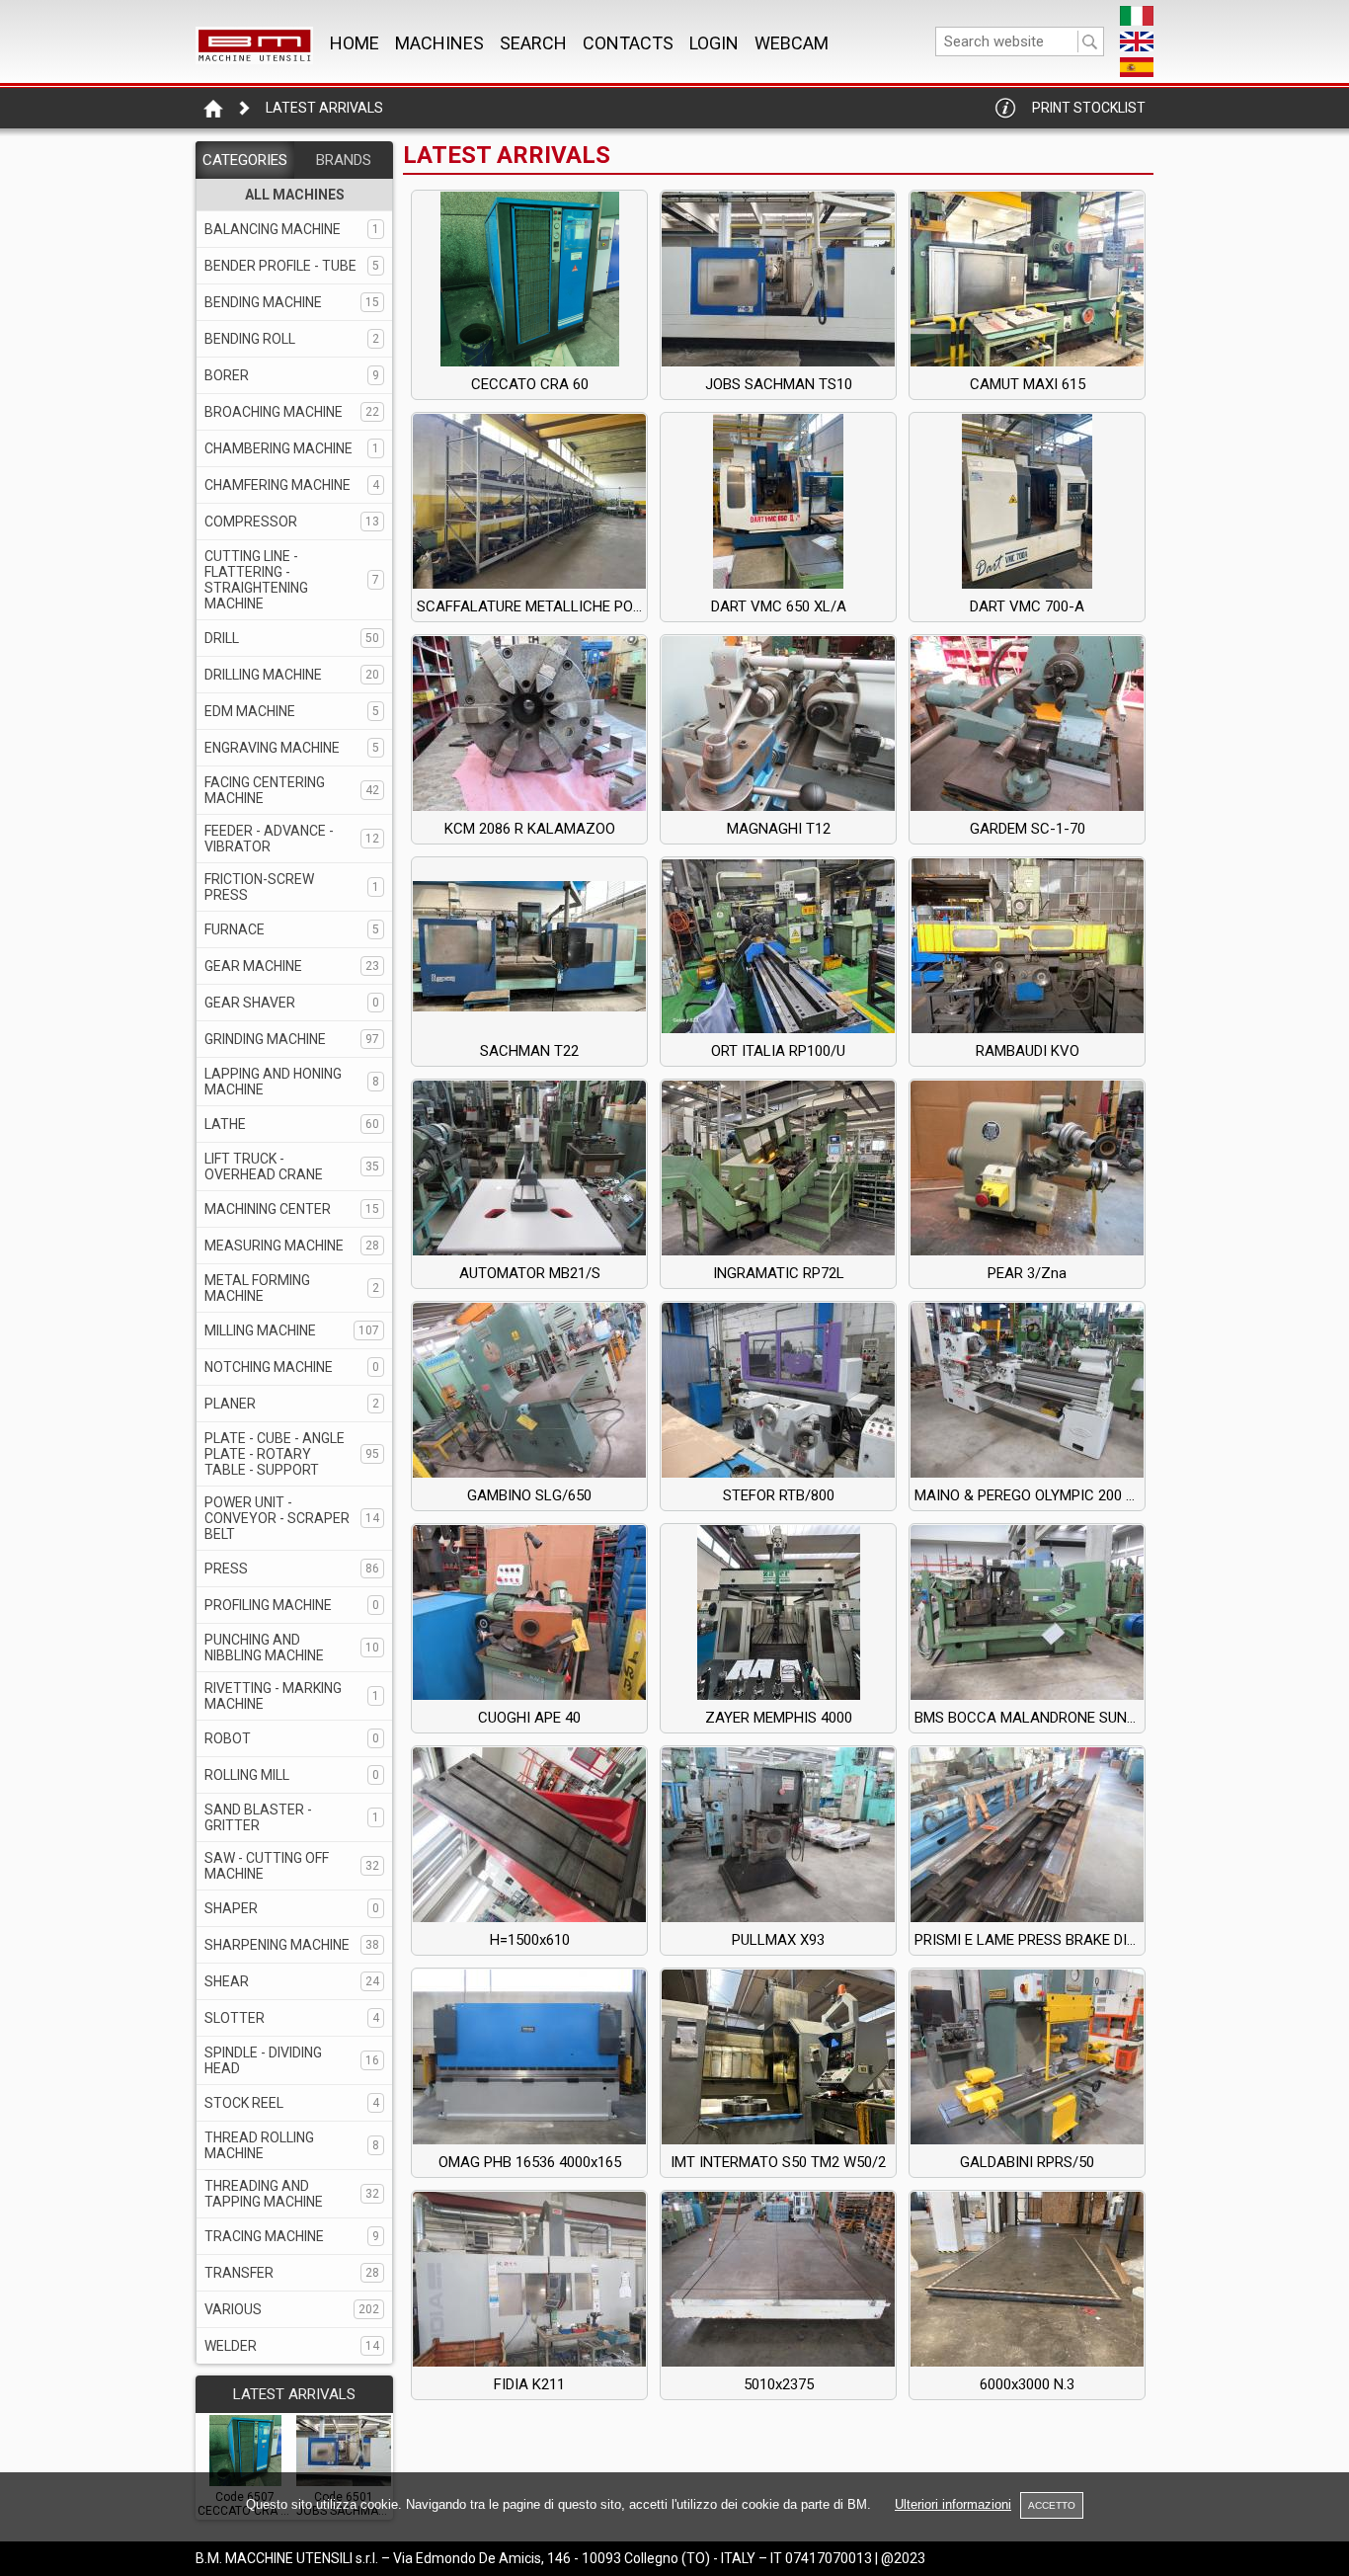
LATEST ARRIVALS (294, 2394)
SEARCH (533, 43)
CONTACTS (628, 43)
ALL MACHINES (295, 195)
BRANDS (344, 160)
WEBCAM (792, 43)
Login (714, 43)
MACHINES (439, 43)
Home (355, 43)
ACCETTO (1052, 2505)
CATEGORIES (245, 160)
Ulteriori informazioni (953, 2504)
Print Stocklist (1089, 108)
